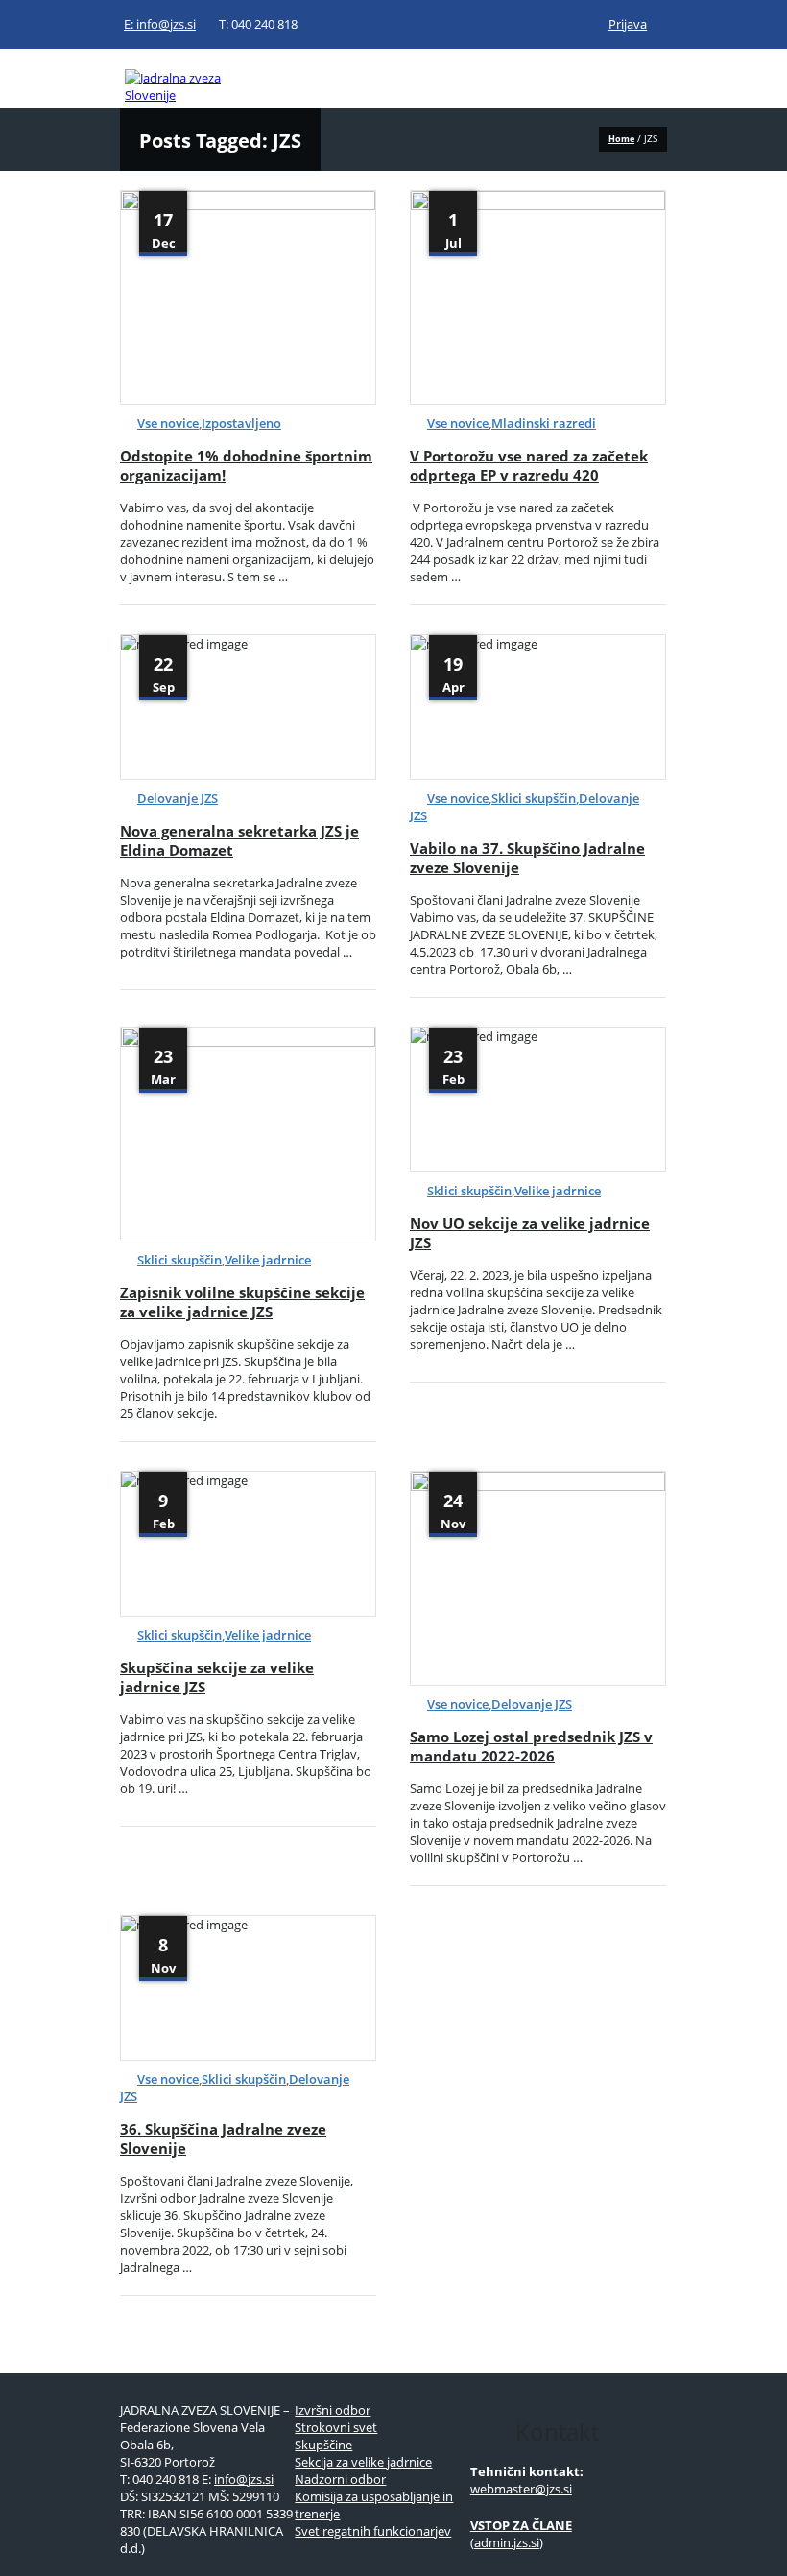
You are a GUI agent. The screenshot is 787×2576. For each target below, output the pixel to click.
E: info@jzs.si (160, 24)
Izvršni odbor (333, 2410)
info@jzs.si (244, 2479)
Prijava (628, 24)
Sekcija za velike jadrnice (363, 2462)
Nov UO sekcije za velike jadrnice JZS (530, 1233)
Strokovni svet (336, 2427)
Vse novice (168, 423)
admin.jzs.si (507, 2542)
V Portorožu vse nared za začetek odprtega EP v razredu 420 (529, 465)
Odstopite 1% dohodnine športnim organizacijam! (246, 465)
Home (621, 139)
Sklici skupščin (534, 798)
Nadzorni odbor (340, 2479)
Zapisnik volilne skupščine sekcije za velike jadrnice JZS (242, 1302)
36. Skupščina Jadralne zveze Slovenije (223, 2139)
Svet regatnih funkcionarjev (373, 2531)
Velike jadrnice (268, 1260)
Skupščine (323, 2445)
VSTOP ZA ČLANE (521, 2525)
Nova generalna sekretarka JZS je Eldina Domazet (239, 840)
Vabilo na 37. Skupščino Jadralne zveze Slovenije (527, 858)
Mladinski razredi (544, 423)
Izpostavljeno (241, 423)
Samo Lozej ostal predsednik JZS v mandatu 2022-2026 (531, 1746)
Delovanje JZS (178, 798)
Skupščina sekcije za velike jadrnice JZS (217, 1677)
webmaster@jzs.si (521, 2489)
